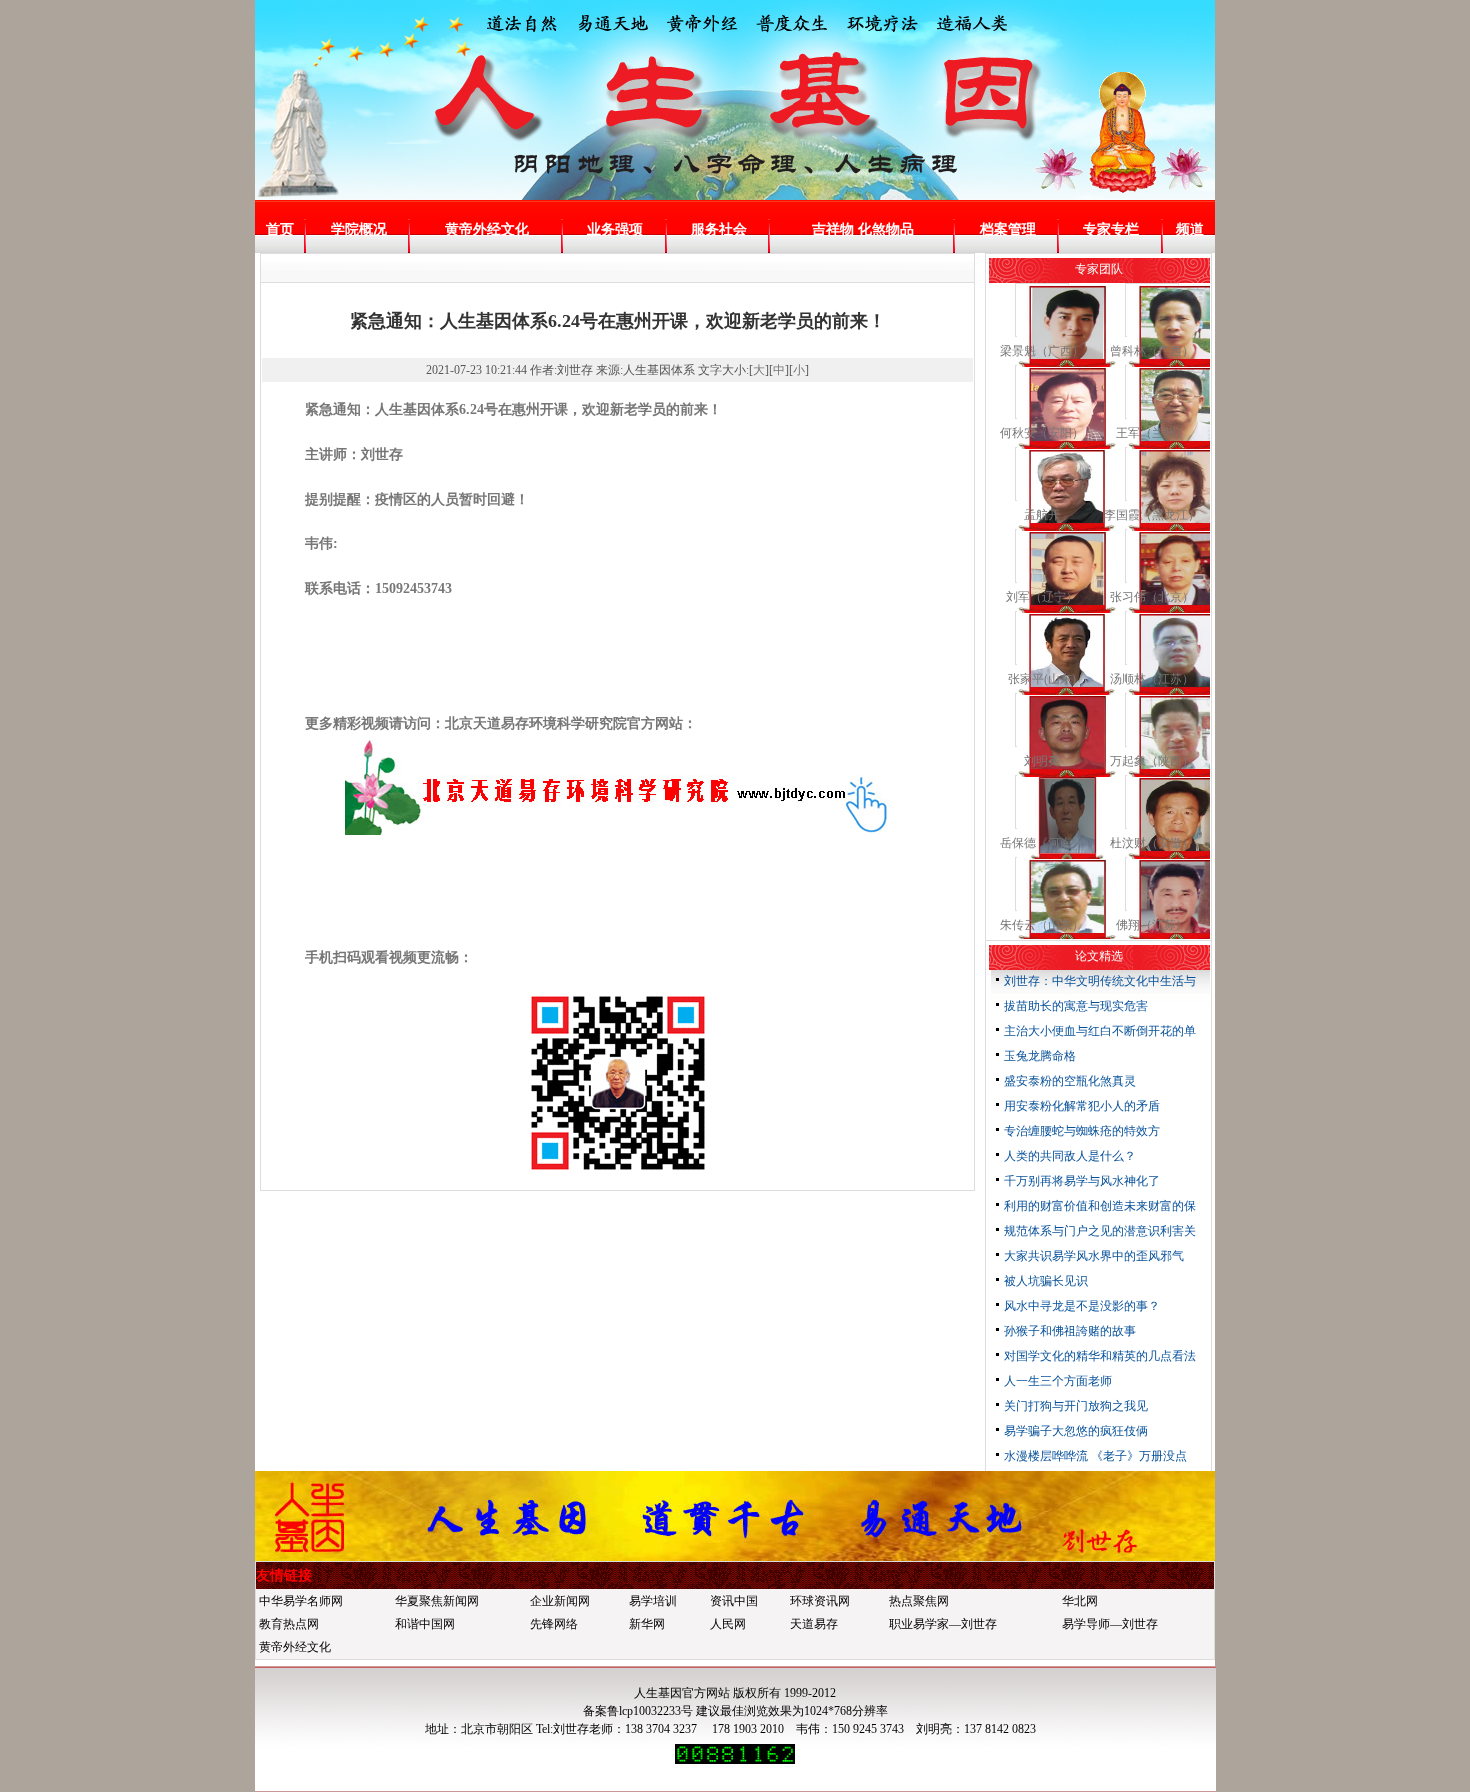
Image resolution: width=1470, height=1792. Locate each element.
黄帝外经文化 (487, 229)
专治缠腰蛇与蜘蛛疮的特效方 (1082, 1131)
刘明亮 (1042, 761)
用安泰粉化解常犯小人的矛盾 (1082, 1106)
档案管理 (1008, 229)
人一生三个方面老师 (1058, 1381)
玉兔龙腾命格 (1040, 1056)
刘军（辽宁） (1042, 597)
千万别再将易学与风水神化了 (1082, 1181)
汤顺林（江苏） (1152, 679)
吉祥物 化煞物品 (863, 229)
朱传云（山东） (1042, 925)
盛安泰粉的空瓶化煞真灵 (1070, 1081)
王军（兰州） (1152, 433)
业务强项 (615, 229)
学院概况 (359, 229)
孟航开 (1042, 515)
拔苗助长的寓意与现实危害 (1076, 1006)
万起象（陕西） (1152, 761)
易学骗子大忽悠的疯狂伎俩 (1076, 1431)
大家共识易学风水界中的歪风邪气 (1094, 1256)
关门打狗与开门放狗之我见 (1076, 1406)
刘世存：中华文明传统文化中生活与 (1100, 981)
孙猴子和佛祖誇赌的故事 (1070, 1331)
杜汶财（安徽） (1152, 843)
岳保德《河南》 (1042, 843)
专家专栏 (1111, 229)
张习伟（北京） (1152, 597)
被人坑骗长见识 (1046, 1281)
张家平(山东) (1042, 679)
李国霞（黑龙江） (1152, 515)
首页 (280, 229)
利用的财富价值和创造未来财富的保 (1100, 1206)
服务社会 (719, 229)
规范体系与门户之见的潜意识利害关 (1100, 1231)
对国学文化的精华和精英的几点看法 (1100, 1356)
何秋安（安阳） (1042, 433)
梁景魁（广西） (1042, 351)
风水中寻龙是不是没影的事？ (1082, 1306)
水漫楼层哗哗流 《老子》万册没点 (1095, 1456)
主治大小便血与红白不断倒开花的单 (1100, 1031)
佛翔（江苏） (1152, 925)
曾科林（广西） (1152, 351)
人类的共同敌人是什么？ (1070, 1156)
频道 (1190, 229)
